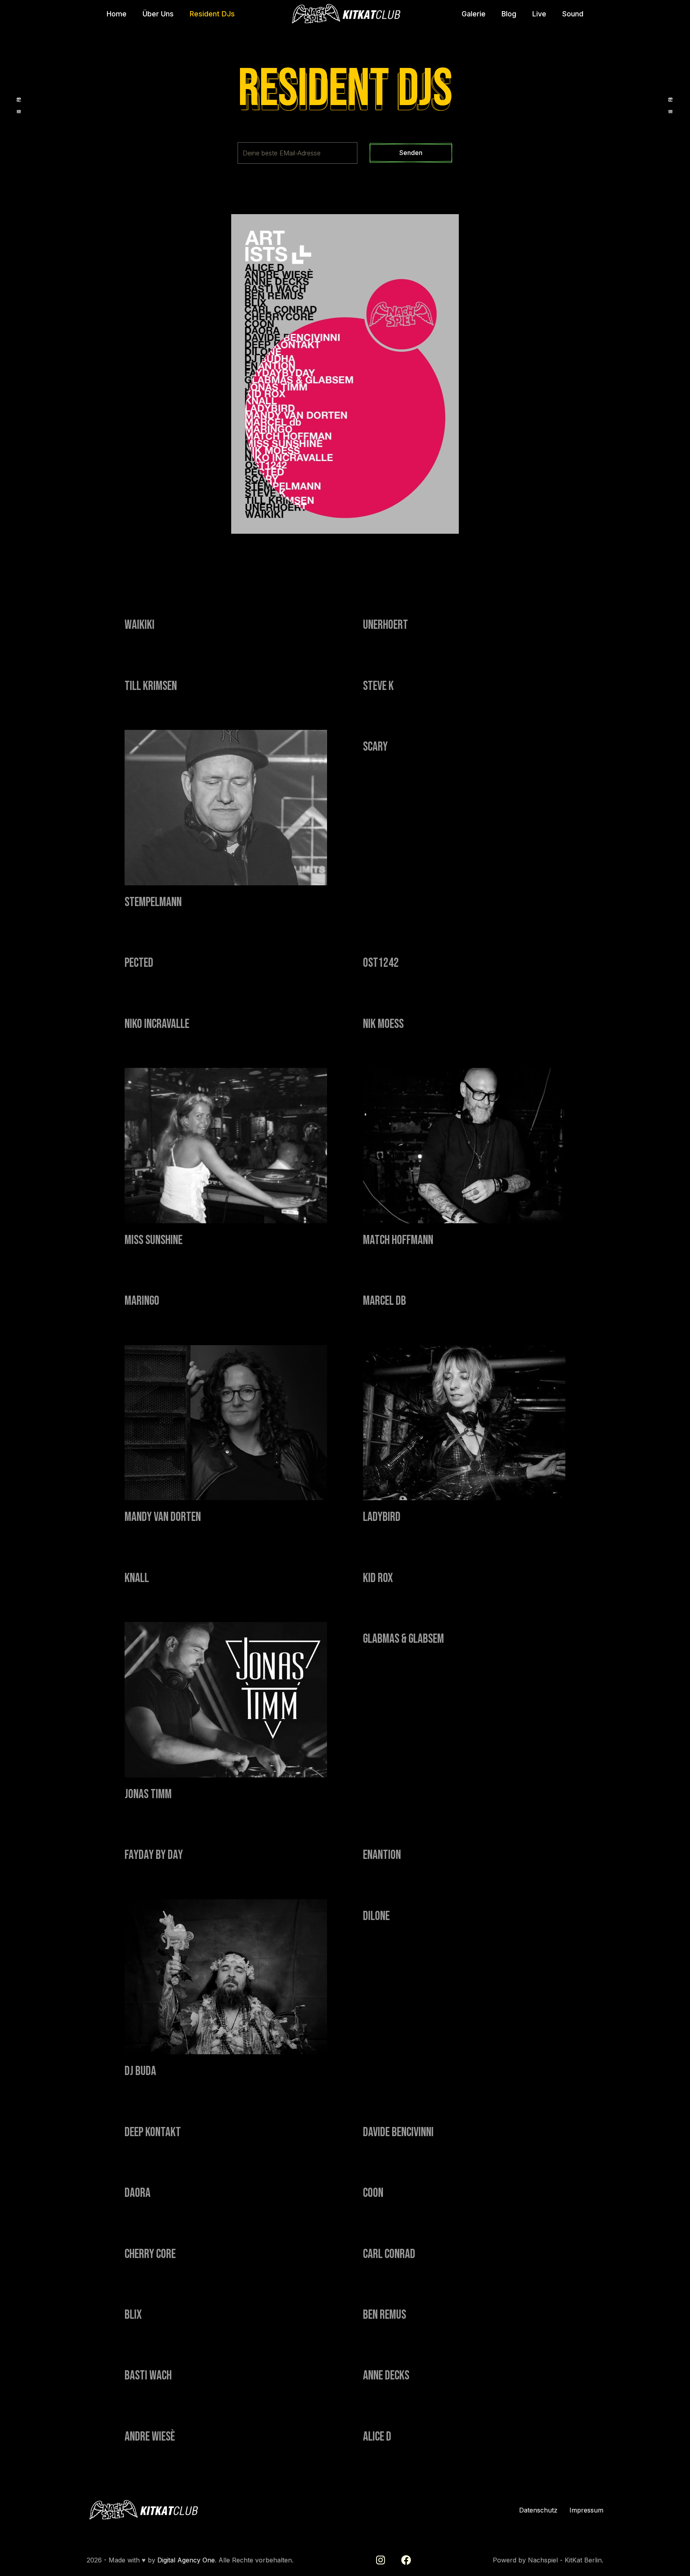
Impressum (586, 2510)
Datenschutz (538, 2510)
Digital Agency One (186, 2560)
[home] (345, 14)
